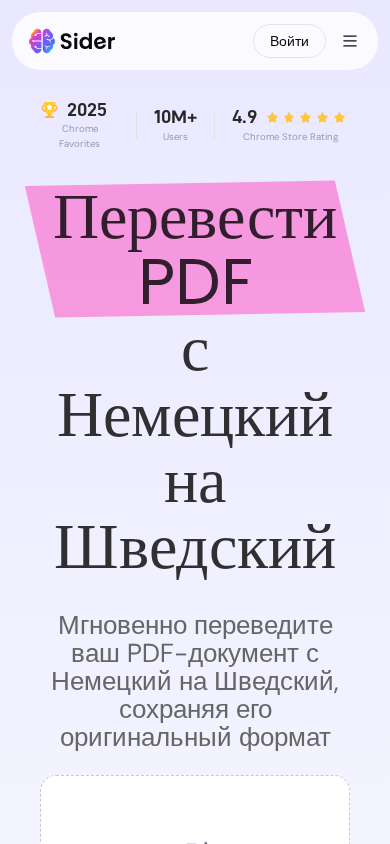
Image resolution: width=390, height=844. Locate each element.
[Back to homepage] (72, 41)
